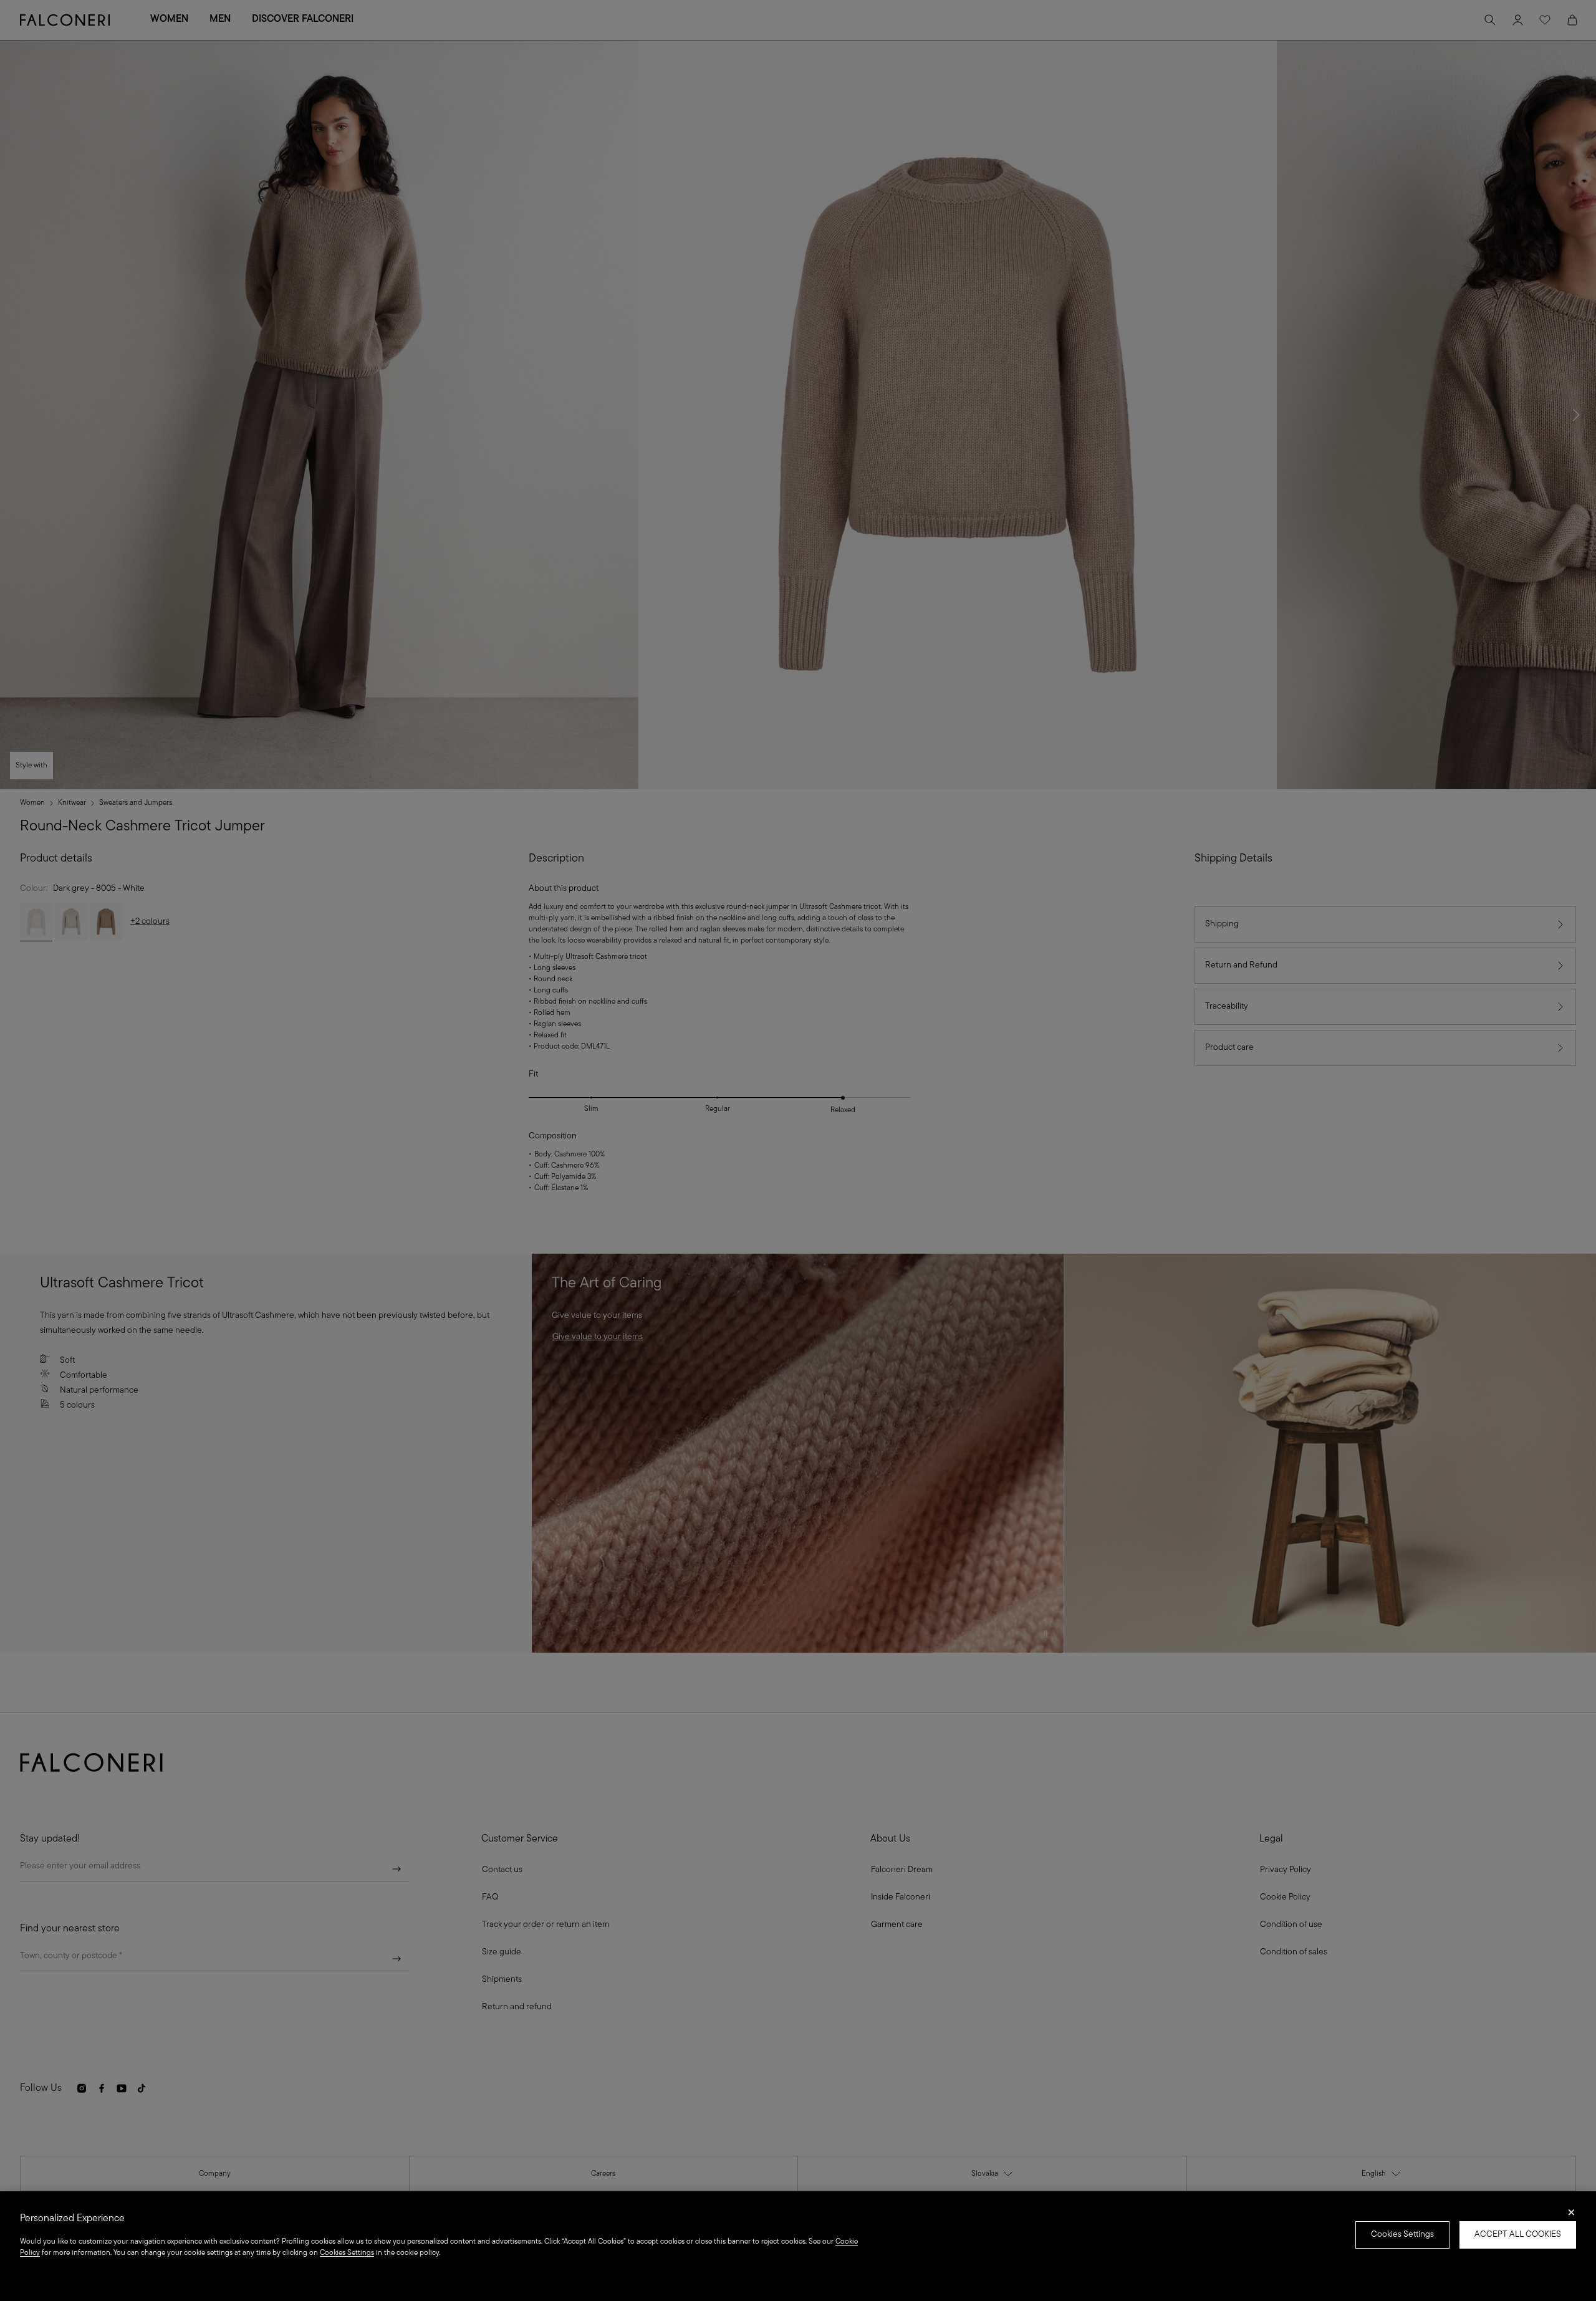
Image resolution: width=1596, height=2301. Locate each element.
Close (1571, 2216)
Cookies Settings (1402, 2235)
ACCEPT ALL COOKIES (1518, 2235)
